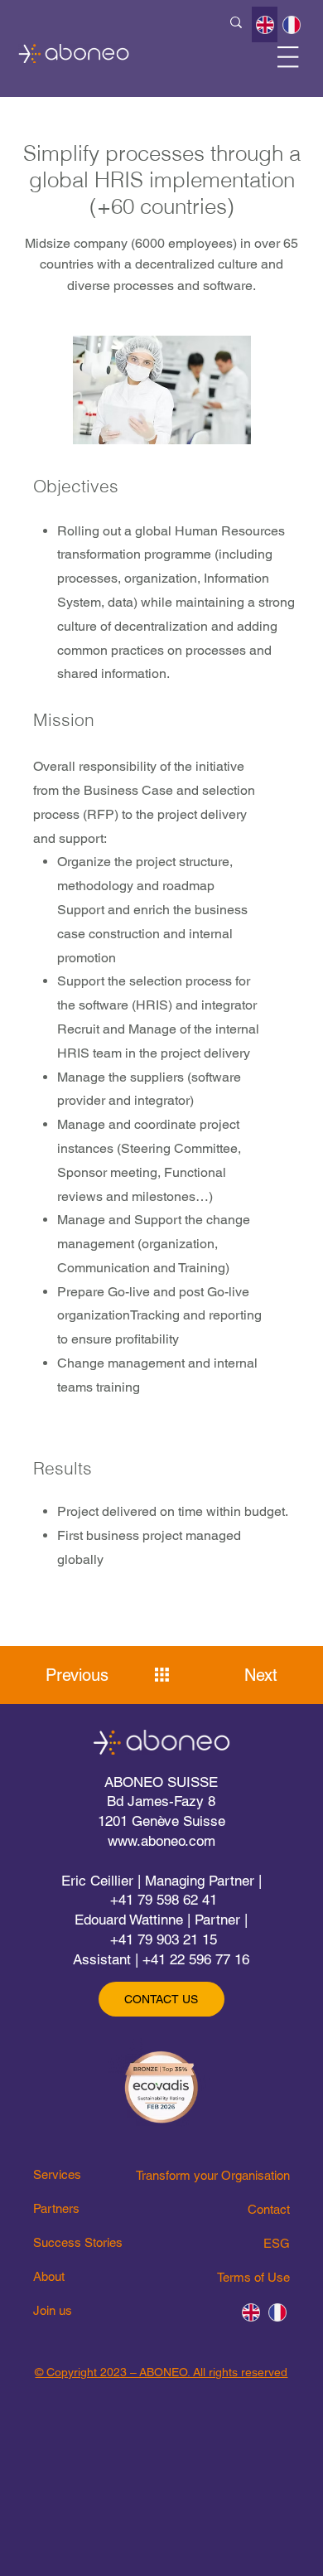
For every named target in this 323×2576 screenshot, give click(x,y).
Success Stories (78, 2242)
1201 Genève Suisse (161, 1821)
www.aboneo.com (161, 1841)
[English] (265, 24)
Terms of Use (253, 2277)
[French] (291, 24)
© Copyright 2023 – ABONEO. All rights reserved (161, 2372)
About (49, 2276)
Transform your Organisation (213, 2175)
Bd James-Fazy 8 (161, 1801)
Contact (269, 2209)
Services (57, 2174)
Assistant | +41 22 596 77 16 (161, 1959)
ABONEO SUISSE (161, 1782)
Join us (53, 2310)
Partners (56, 2208)
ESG (277, 2243)
